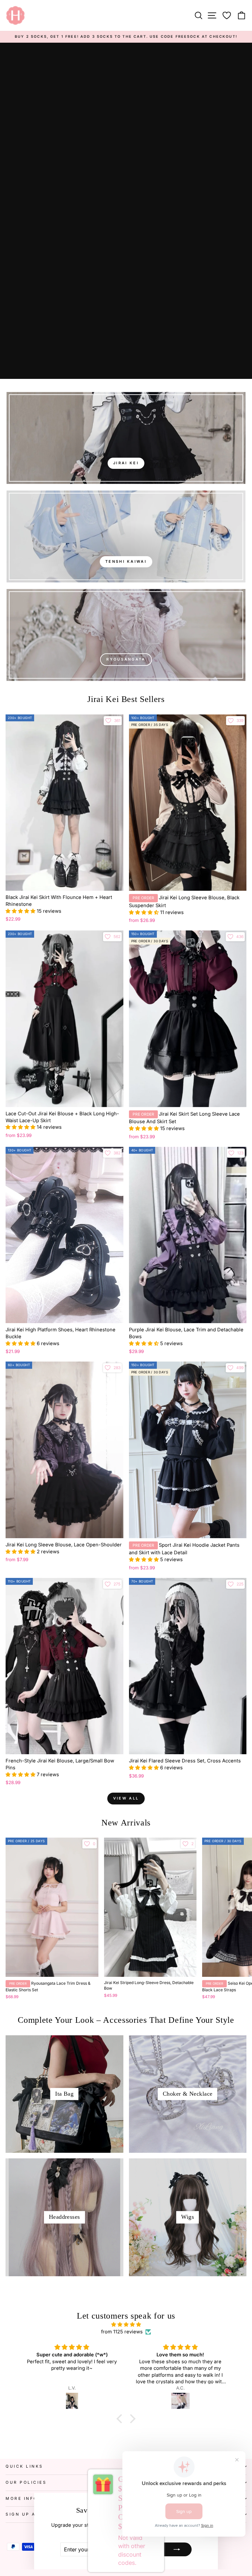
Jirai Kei (126, 463)
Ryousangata (126, 659)
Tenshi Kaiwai (126, 561)
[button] (21, 911)
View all (126, 1798)
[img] (126, 2325)
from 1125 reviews (122, 2332)
